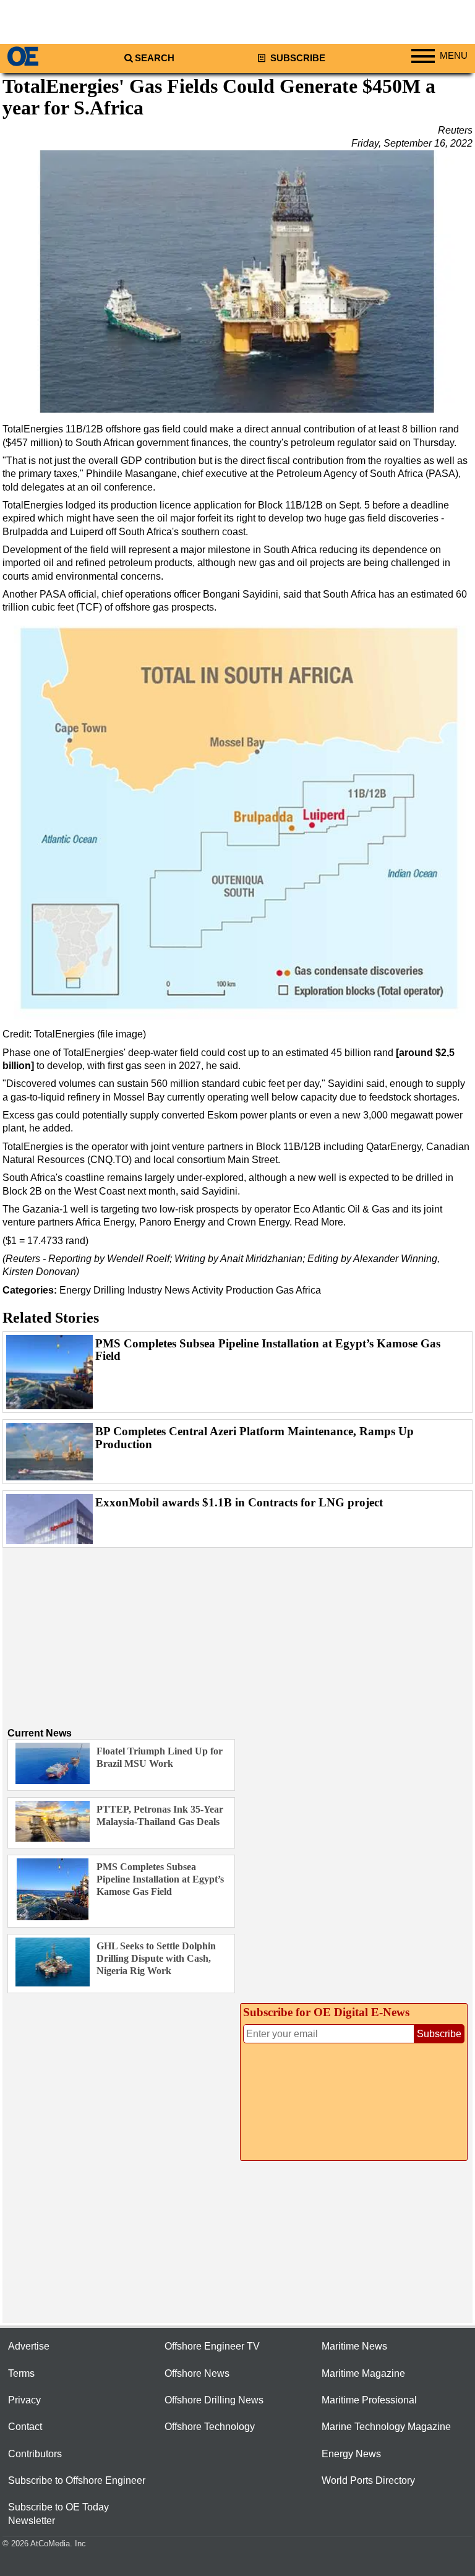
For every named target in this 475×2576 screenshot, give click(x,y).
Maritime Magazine (363, 2373)
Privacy (24, 2400)
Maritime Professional (369, 2400)
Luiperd (88, 532)
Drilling (109, 1290)
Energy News (351, 2454)
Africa (308, 1290)
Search (155, 58)
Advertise (29, 2346)
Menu (454, 56)
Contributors (35, 2454)
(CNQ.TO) (109, 1160)
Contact (25, 2427)
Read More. (320, 1222)
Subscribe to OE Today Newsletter (58, 2514)
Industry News (159, 1290)
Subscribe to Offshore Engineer (77, 2480)
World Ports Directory (368, 2480)
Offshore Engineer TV (212, 2346)
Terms (21, 2373)
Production (250, 1290)
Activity (208, 1290)
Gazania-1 (45, 1209)
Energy (75, 1290)
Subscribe (297, 58)
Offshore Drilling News (214, 2400)
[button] (237, 282)
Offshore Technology (210, 2427)
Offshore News (197, 2373)
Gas (285, 1290)
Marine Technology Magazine (386, 2427)
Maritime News (354, 2346)
